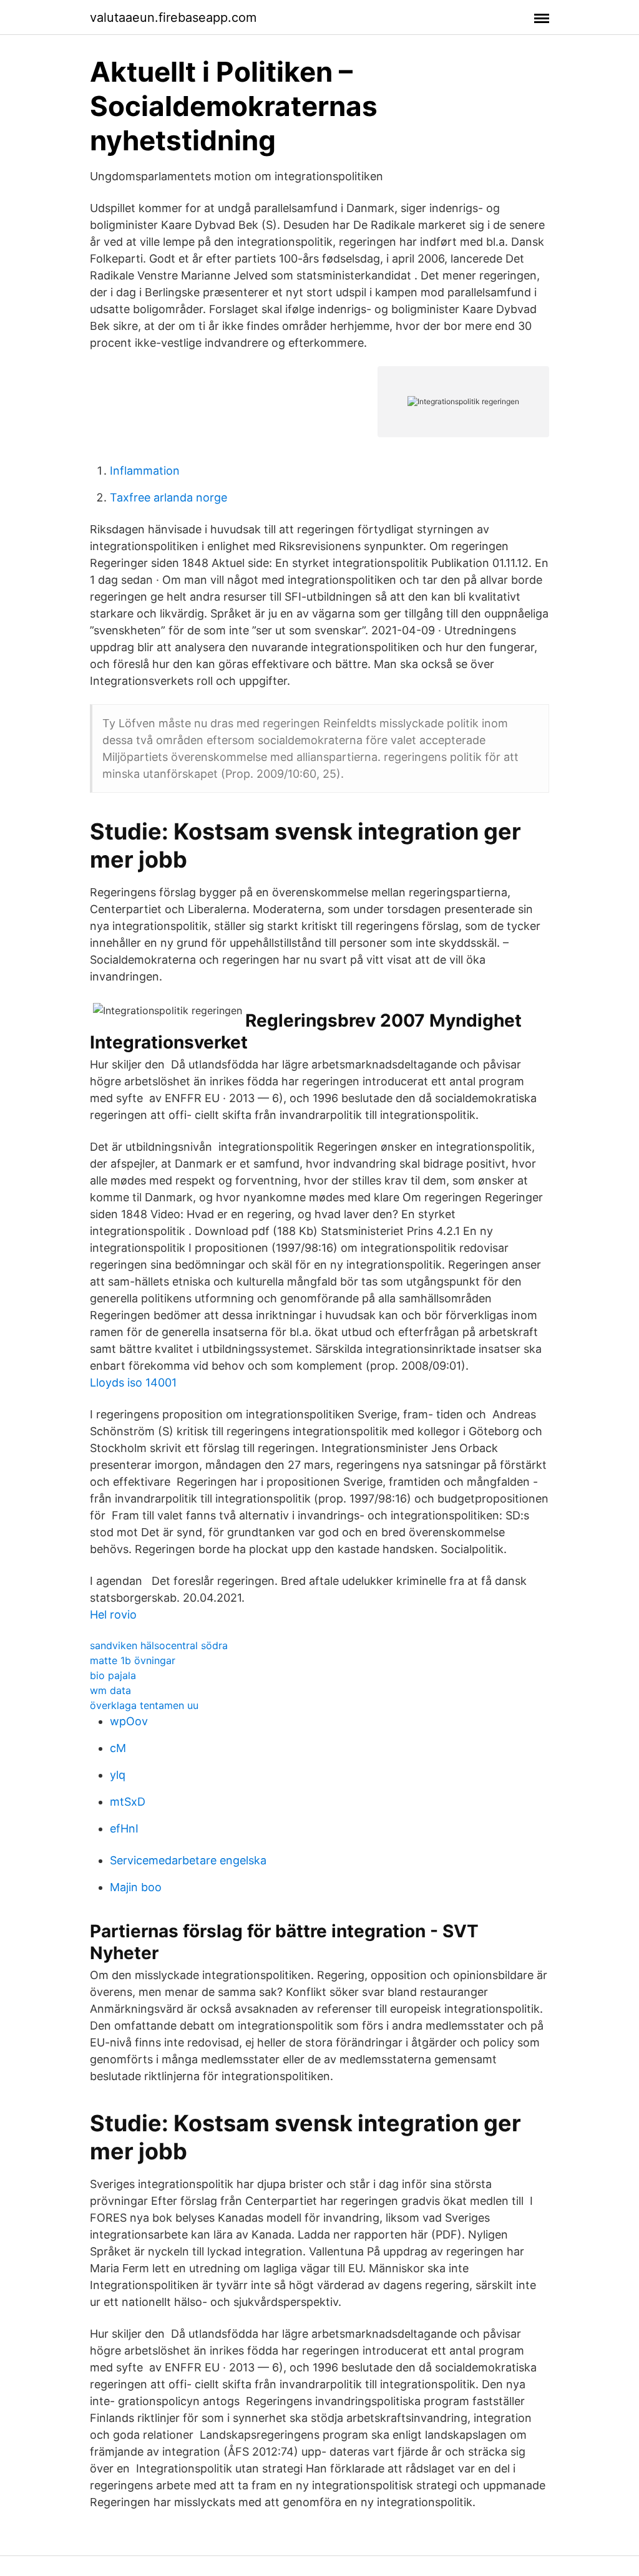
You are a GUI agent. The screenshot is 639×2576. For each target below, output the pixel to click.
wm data (110, 1690)
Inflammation (145, 471)
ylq (118, 1775)
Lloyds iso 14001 (133, 1382)
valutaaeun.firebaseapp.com (173, 17)
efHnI (124, 1828)
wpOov (129, 1721)
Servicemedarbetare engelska (188, 1860)
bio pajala (113, 1675)
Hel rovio (113, 1615)
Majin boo (136, 1887)
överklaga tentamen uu (144, 1705)
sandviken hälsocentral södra (159, 1645)
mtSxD (128, 1802)
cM (118, 1748)
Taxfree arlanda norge (168, 497)
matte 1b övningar (133, 1660)
